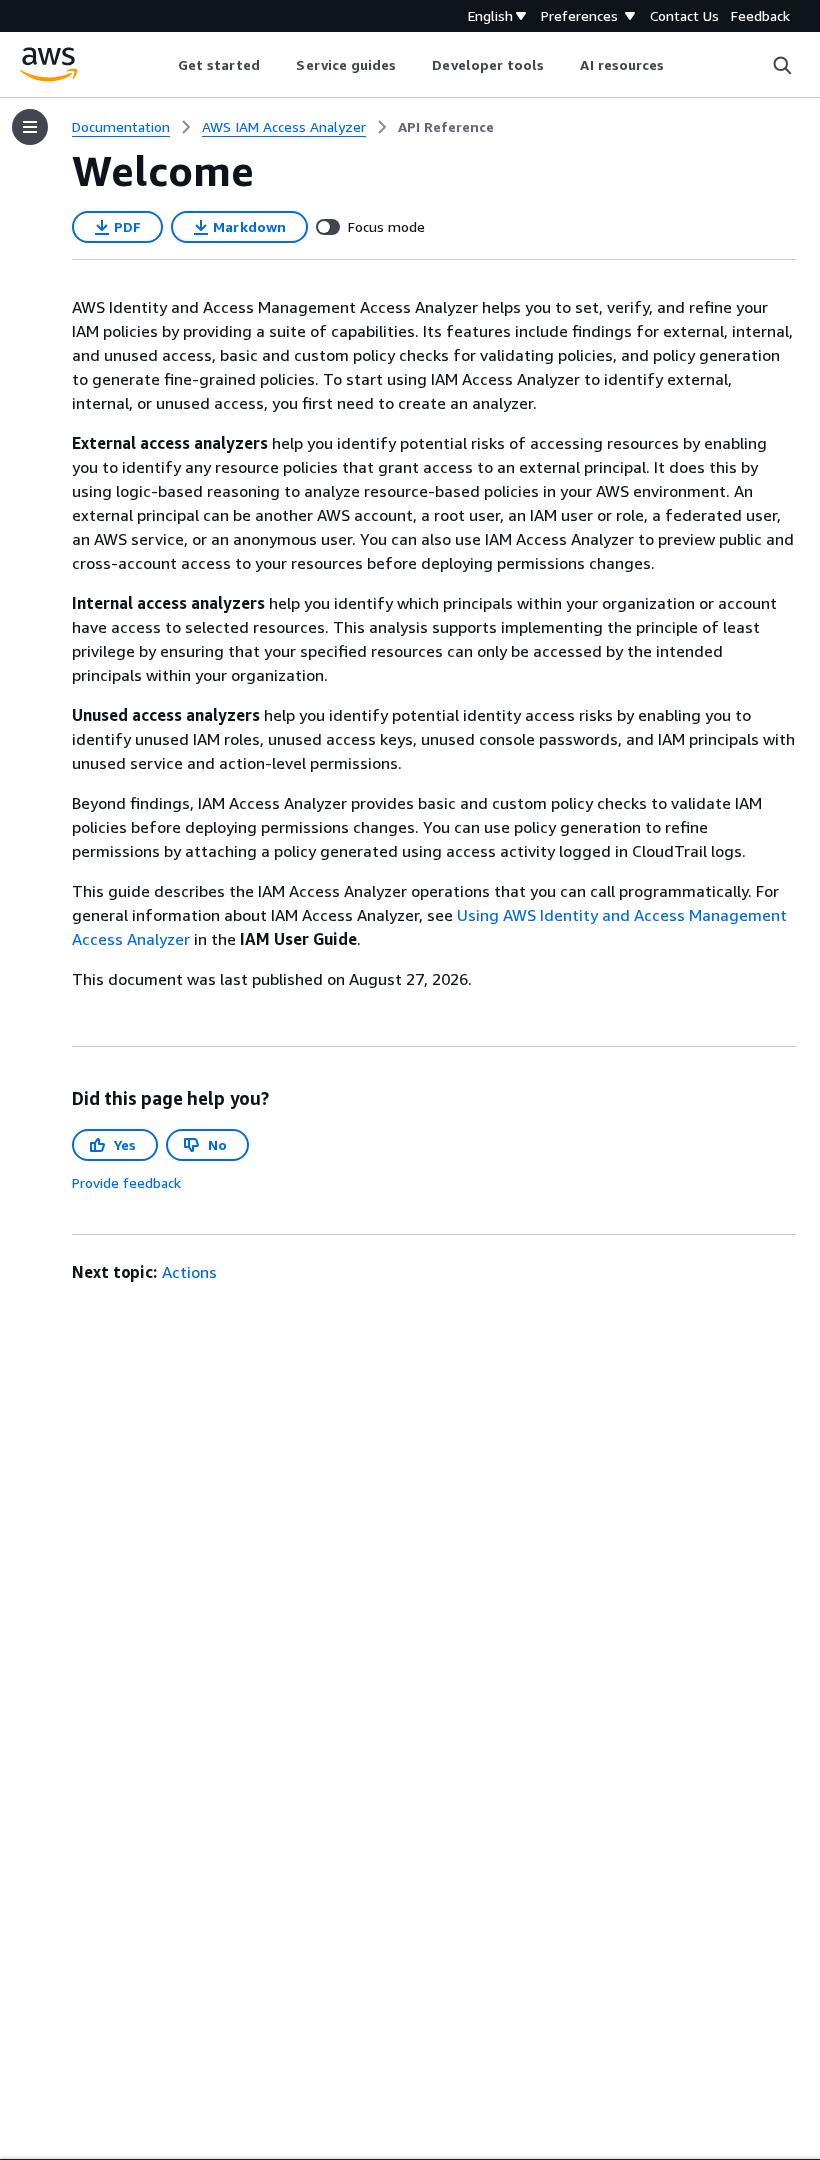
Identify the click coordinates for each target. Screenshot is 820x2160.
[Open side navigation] (30, 127)
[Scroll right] (679, 65)
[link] (446, 127)
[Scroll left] (162, 65)
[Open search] (782, 65)
